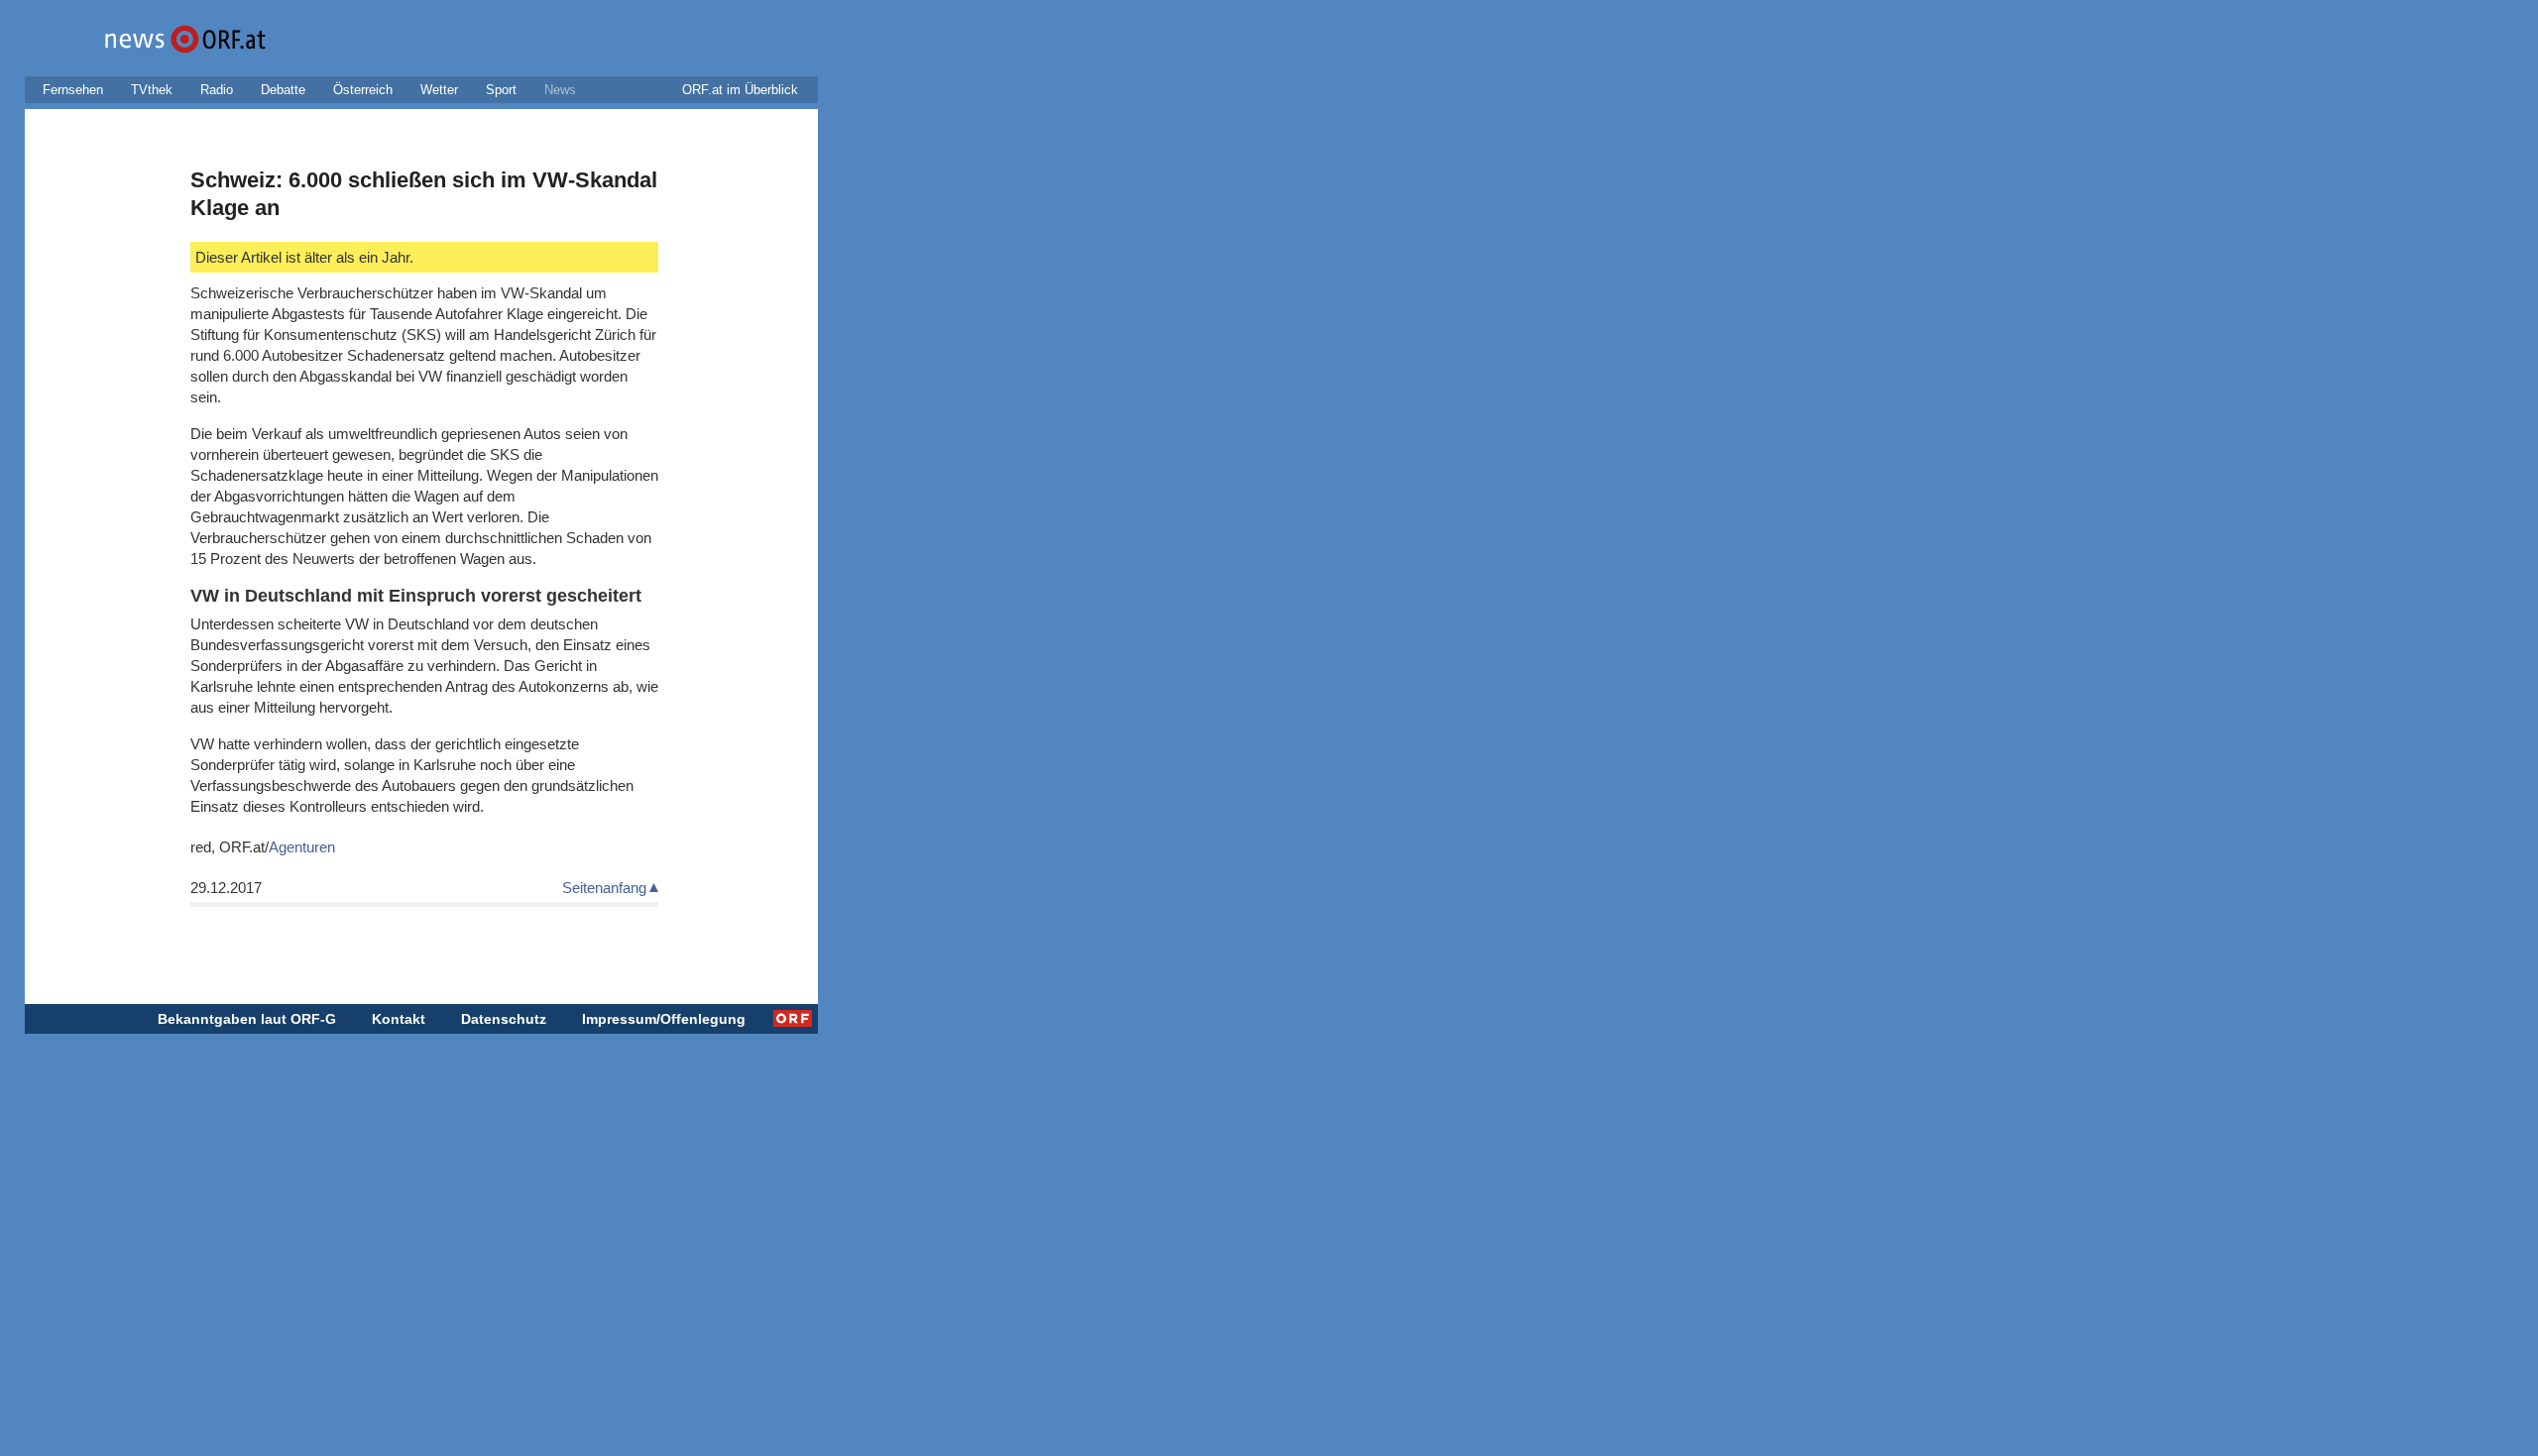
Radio (217, 90)
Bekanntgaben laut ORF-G (247, 1019)
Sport (501, 90)
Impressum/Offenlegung (664, 1019)
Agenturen (302, 847)
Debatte (283, 90)
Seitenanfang (604, 888)
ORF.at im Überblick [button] (740, 90)
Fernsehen (73, 90)
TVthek (152, 90)
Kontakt (399, 1019)
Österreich (363, 90)
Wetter (439, 90)
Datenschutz (504, 1019)
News (560, 90)
